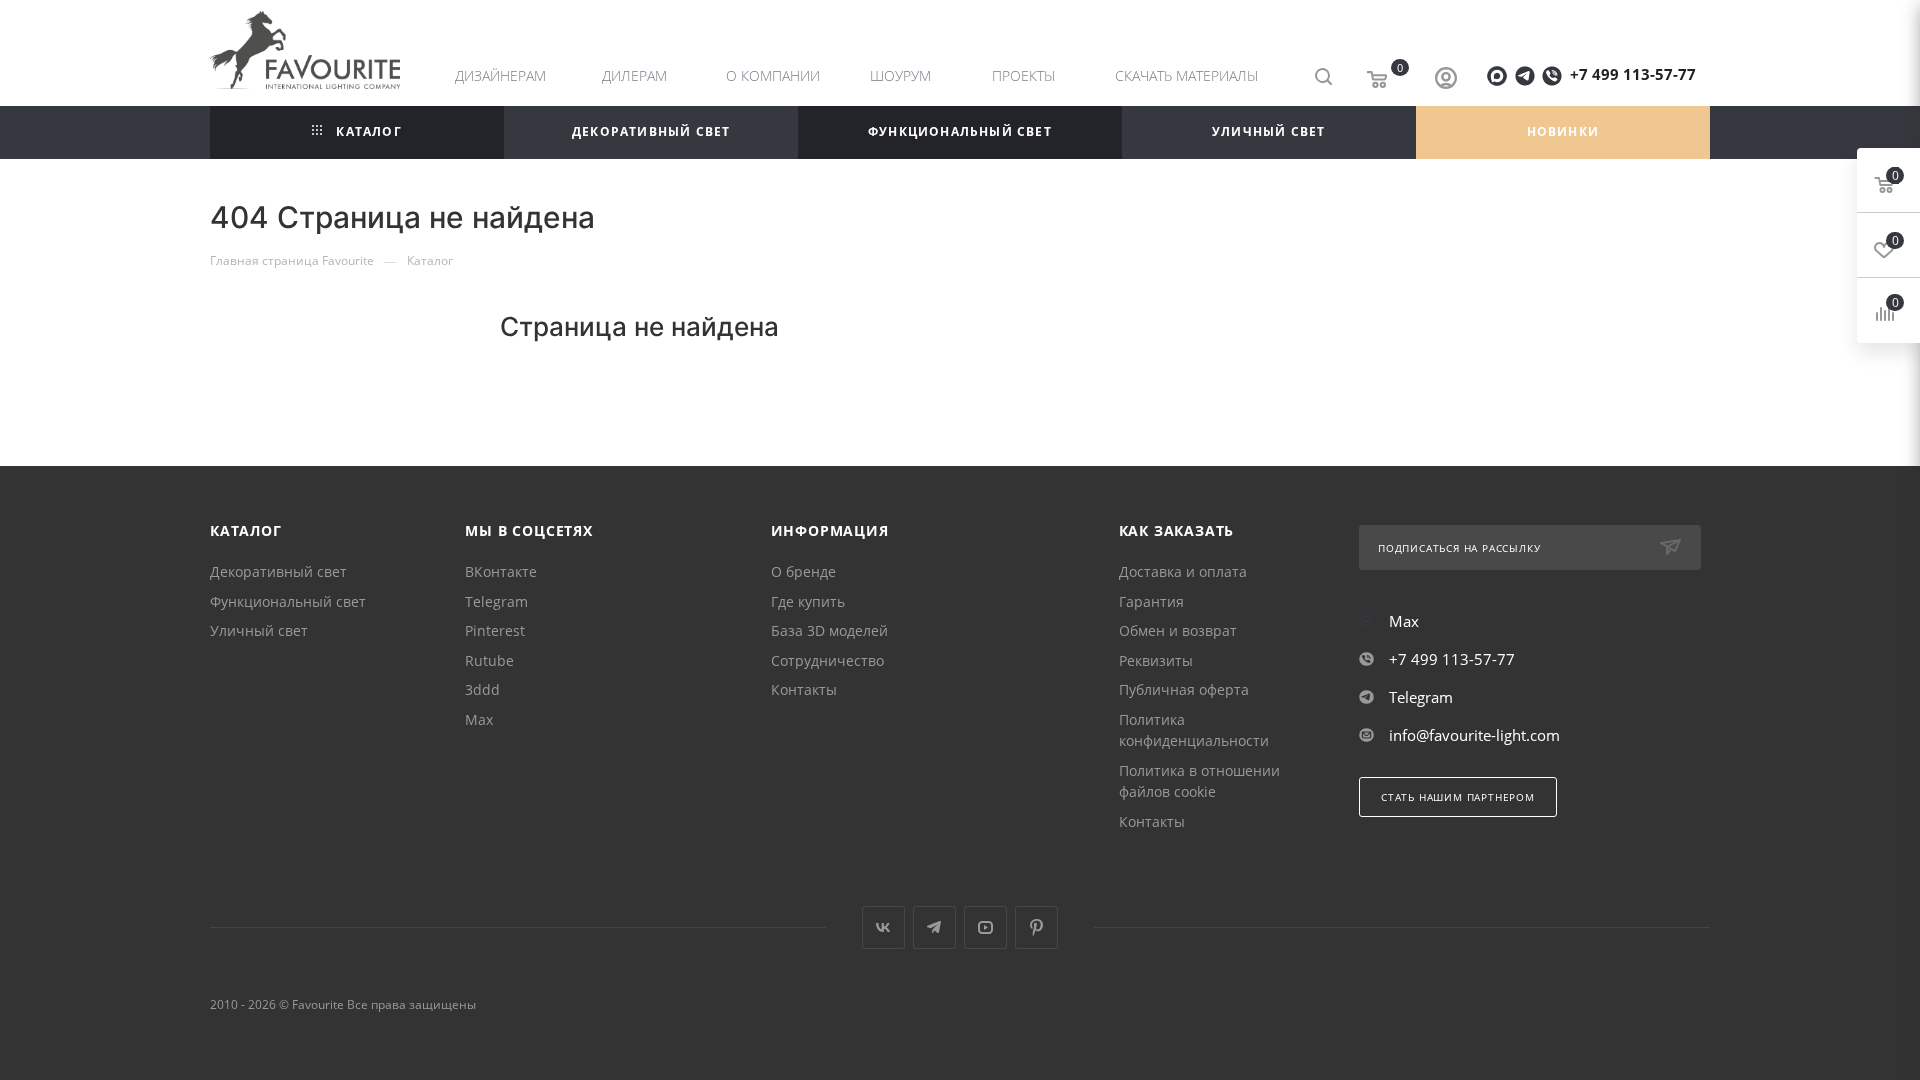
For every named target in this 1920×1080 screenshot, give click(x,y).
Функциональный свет (288, 601)
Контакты (804, 689)
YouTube (985, 927)
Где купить (808, 601)
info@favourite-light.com (1474, 735)
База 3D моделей (829, 630)
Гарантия (1151, 601)
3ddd (482, 689)
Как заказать (1177, 530)
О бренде (803, 571)
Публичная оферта (1184, 689)
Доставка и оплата (1183, 571)
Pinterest (495, 630)
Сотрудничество (827, 660)
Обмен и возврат (1178, 630)
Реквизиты (1156, 660)
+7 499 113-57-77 (1633, 74)
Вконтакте (883, 927)
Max (479, 719)
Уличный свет (259, 630)
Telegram (496, 601)
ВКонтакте (501, 571)
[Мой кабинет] (1446, 80)
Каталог (246, 530)
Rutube (489, 660)
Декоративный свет (278, 571)
